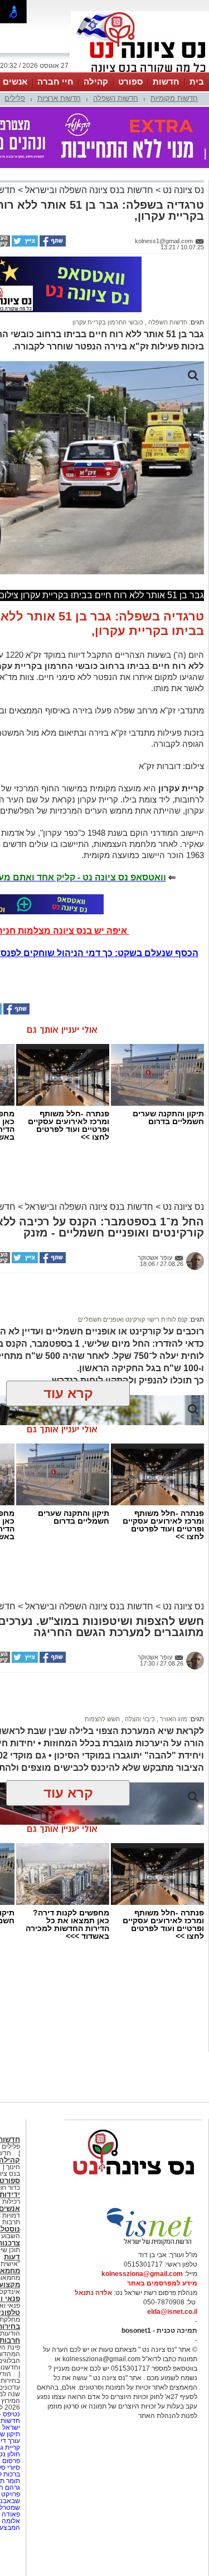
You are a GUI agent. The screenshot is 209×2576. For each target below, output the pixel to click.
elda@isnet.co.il (172, 2312)
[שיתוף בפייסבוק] (52, 244)
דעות (12, 2257)
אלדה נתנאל (93, 2293)
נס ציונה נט (182, 190)
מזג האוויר (173, 1719)
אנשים (15, 82)
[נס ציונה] (140, 71)
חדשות (166, 82)
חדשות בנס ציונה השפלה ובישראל (88, 190)
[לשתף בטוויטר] (24, 244)
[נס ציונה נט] (134, 2185)
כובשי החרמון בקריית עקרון (108, 322)
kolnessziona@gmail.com (142, 2274)
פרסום (10, 2461)
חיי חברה (55, 82)
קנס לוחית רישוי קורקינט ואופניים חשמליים (133, 1319)
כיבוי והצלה (139, 1719)
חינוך (13, 2167)
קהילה (96, 82)
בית (197, 82)
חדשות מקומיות (174, 98)
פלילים (15, 98)
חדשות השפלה (116, 98)
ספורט (130, 82)
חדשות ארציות (59, 98)
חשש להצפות (102, 1719)
